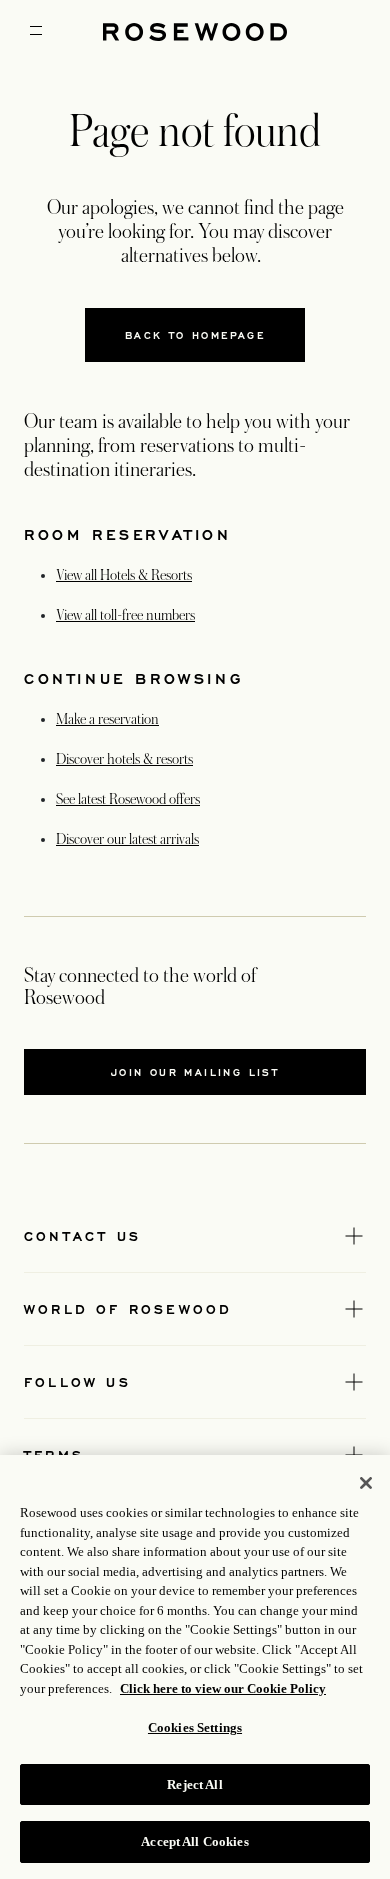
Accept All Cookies (194, 1841)
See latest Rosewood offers (128, 799)
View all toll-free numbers (125, 615)
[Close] (366, 1483)
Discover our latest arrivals (127, 839)
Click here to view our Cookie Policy (223, 1688)
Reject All (194, 1784)
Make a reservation (107, 719)
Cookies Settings (195, 1727)
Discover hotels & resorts (124, 759)
